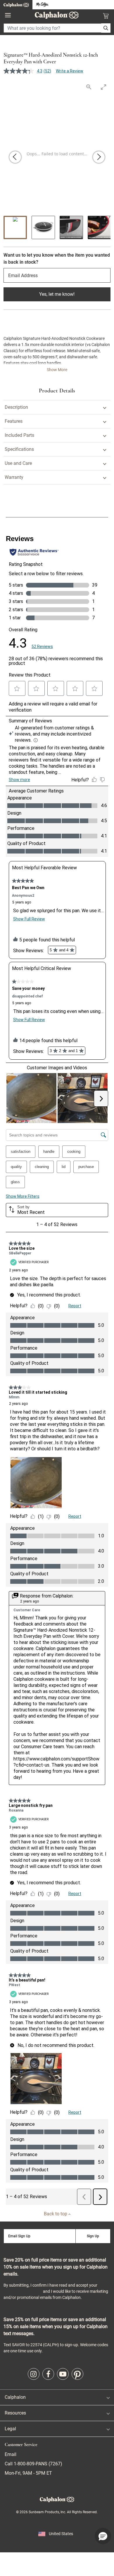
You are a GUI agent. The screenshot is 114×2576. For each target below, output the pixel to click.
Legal (10, 2429)
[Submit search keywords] (106, 28)
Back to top (56, 2214)
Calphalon (15, 2397)
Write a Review (70, 71)
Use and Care (18, 463)
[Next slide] (99, 157)
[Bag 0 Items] (106, 16)
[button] (103, 2536)
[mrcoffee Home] (42, 5)
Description (16, 407)
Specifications (19, 449)
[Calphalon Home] (16, 5)
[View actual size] (89, 87)
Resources (15, 2413)
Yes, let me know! (57, 294)
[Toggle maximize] (103, 87)
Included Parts (19, 435)
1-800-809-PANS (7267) (37, 2464)
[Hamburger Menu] (8, 15)
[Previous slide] (15, 157)
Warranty (14, 477)
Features (14, 421)
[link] (34, 2374)
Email (11, 2454)
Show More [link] (57, 370)
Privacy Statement (23, 2291)
